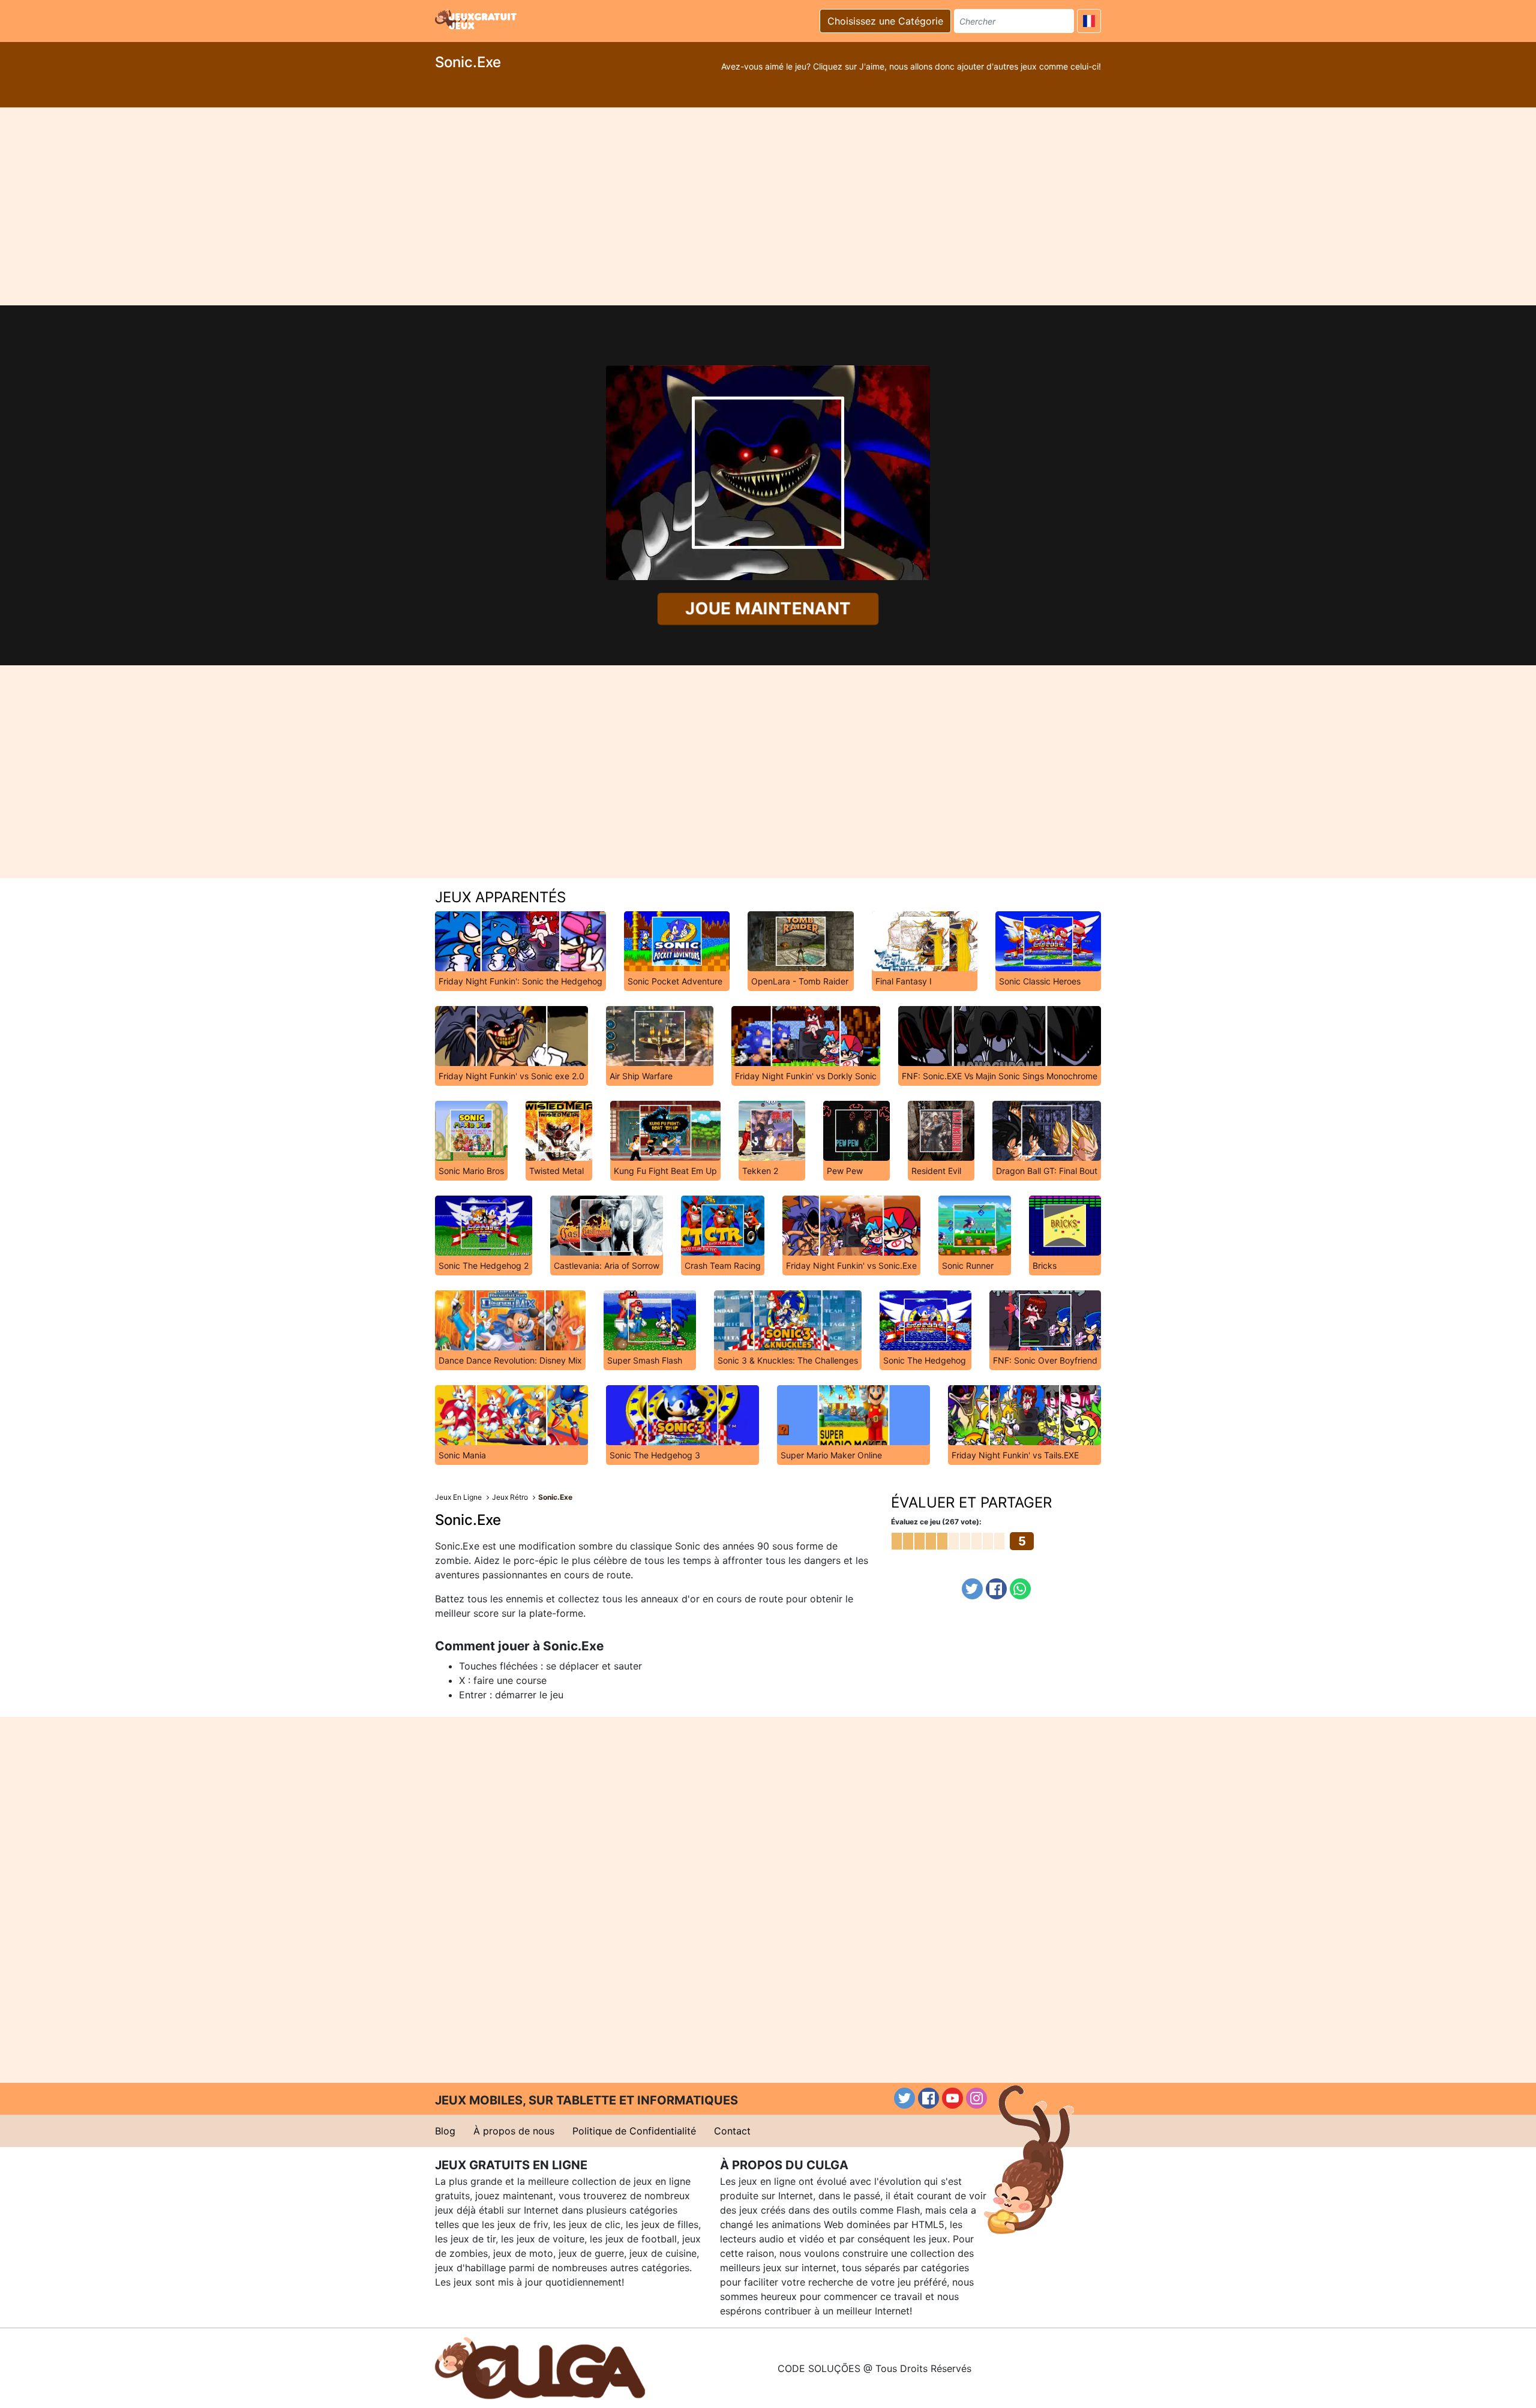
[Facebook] (996, 1589)
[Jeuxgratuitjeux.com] (477, 19)
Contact (732, 2131)
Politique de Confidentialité (634, 2131)
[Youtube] (952, 2098)
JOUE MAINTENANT (768, 609)
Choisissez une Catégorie (885, 21)
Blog (445, 2131)
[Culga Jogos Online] (540, 2367)
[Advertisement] (768, 206)
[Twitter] (972, 1589)
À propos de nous (514, 2131)
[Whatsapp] (1020, 1589)
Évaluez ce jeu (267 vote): (936, 1522)
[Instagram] (976, 2098)
